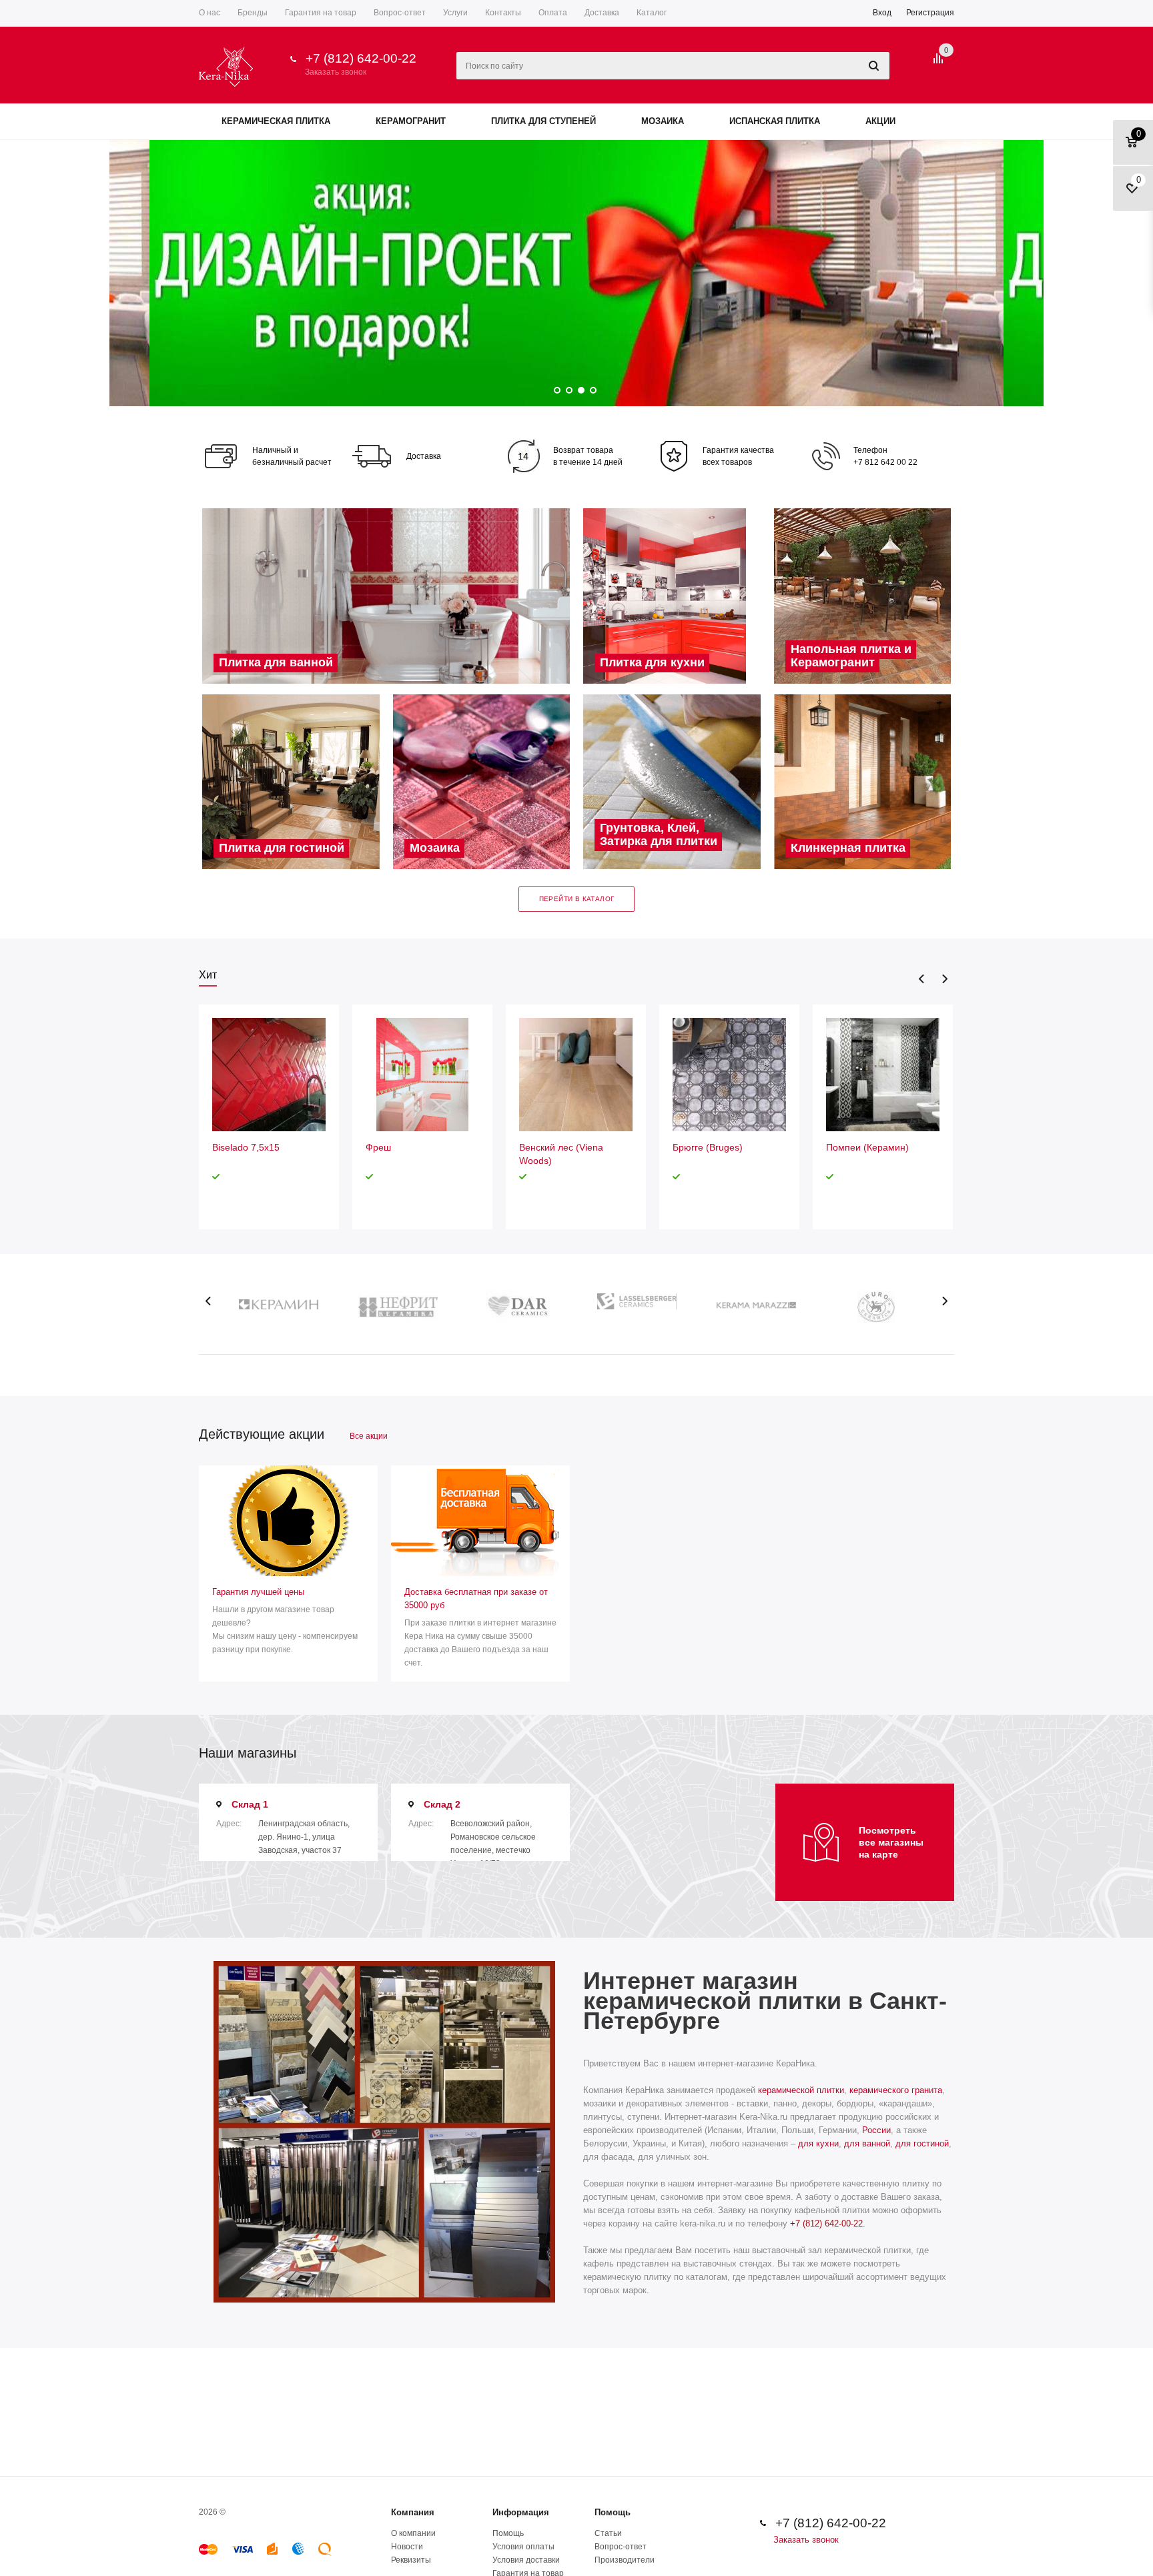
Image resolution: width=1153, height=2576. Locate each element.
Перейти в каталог (577, 899)
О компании (413, 2533)
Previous (922, 979)
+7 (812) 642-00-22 (361, 58)
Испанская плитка (775, 121)
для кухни (818, 2143)
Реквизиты (411, 2560)
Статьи (608, 2533)
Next (944, 979)
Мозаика (663, 121)
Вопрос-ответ (621, 2547)
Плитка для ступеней (543, 121)
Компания (413, 2512)
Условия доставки (526, 2560)
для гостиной (922, 2143)
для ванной (867, 2143)
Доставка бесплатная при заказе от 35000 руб (476, 1598)
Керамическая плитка (276, 121)
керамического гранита (896, 2090)
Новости (407, 2547)
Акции (880, 121)
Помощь (613, 2512)
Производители (625, 2560)
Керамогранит (411, 121)
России (876, 2130)
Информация (521, 2512)
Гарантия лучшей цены (258, 1592)
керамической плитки (801, 2090)
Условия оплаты (523, 2547)
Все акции (369, 1436)
